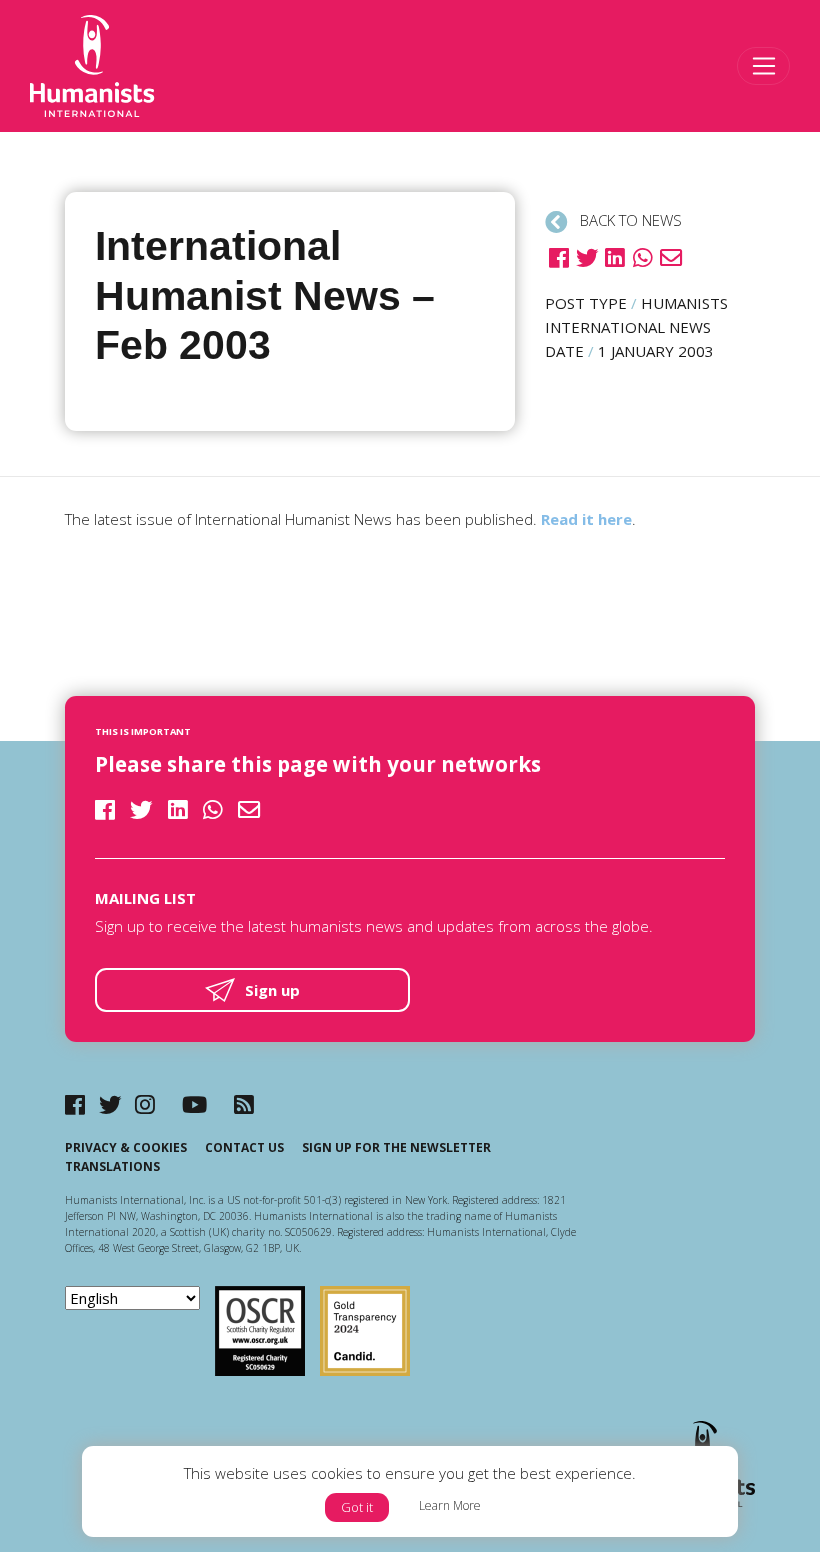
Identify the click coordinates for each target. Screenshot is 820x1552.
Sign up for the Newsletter (396, 1147)
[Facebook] (75, 1104)
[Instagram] (145, 1104)
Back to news (629, 220)
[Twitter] (110, 1104)
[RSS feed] (244, 1104)
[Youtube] (194, 1104)
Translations (112, 1166)
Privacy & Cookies (126, 1147)
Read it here (586, 519)
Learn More (450, 1505)
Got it (357, 1507)
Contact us (244, 1147)
